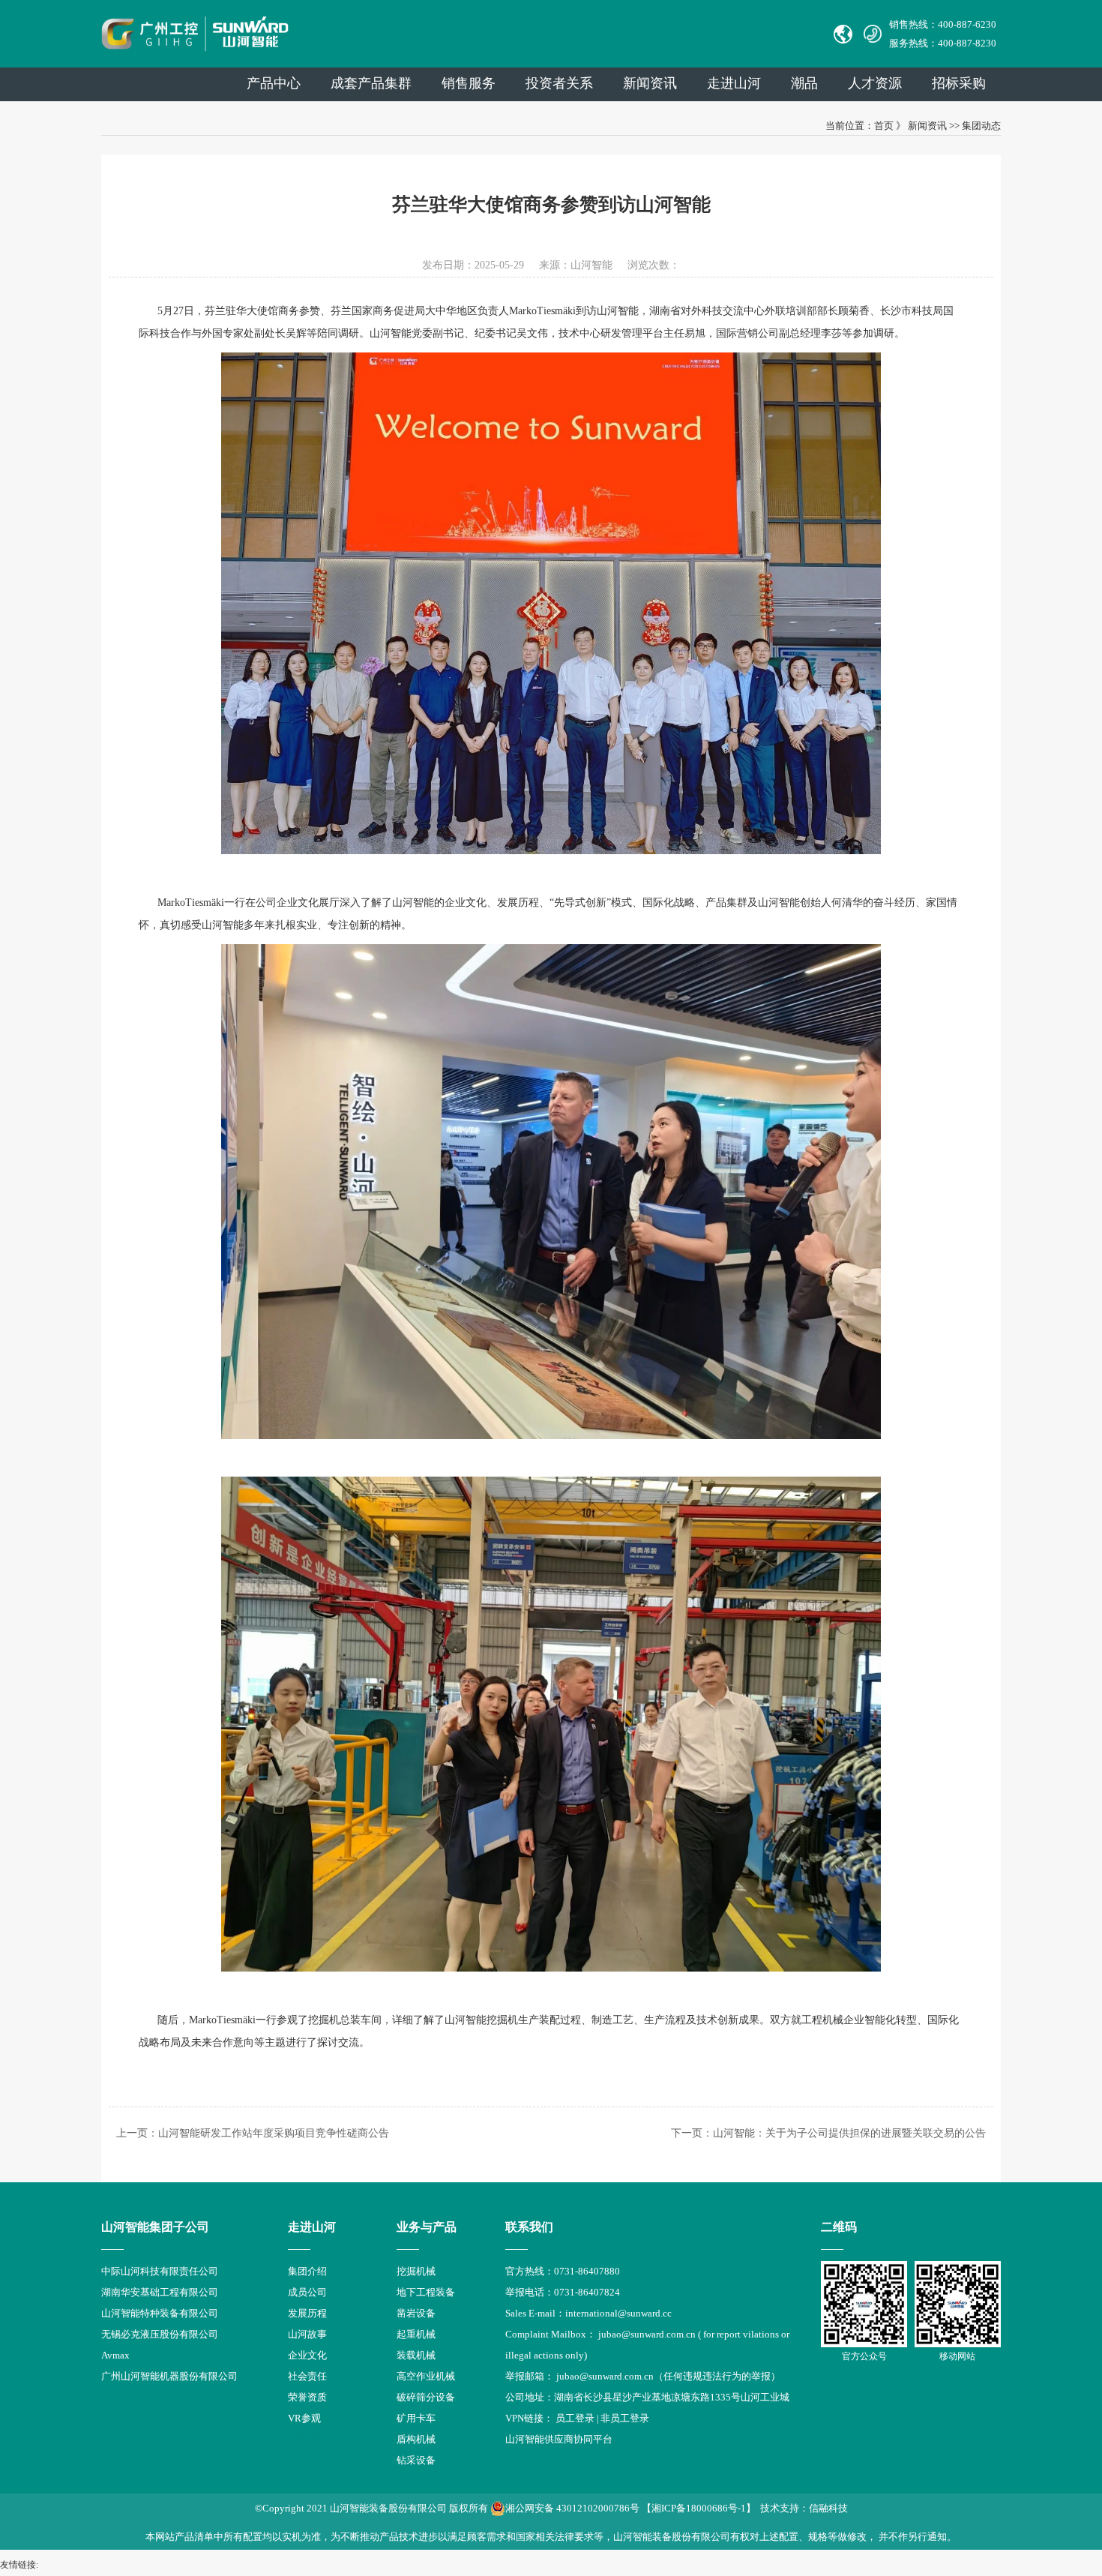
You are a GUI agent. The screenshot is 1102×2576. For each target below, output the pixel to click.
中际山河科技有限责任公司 (160, 2271)
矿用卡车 (416, 2418)
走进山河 (734, 83)
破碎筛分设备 (426, 2397)
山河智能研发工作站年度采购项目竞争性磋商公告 (274, 2133)
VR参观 (304, 2418)
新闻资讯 (650, 83)
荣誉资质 (307, 2397)
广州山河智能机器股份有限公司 (169, 2376)
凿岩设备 (416, 2313)
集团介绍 (307, 2271)
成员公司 (307, 2292)
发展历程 (307, 2313)
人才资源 (875, 83)
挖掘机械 (416, 2271)
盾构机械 (416, 2439)
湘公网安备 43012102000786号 (572, 2508)
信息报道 (307, 2439)
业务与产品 (427, 2227)
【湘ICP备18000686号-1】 (699, 2508)
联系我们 (529, 2227)
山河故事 (307, 2334)
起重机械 (416, 2334)
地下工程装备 (426, 2292)
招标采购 (959, 83)
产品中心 (274, 83)
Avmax (115, 2355)
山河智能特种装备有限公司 (160, 2313)
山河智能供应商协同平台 (559, 2439)
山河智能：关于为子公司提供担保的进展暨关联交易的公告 (849, 2133)
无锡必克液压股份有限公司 (160, 2334)
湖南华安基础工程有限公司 (160, 2292)
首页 (884, 126)
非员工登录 (625, 2418)
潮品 (804, 83)
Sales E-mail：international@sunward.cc (588, 2313)
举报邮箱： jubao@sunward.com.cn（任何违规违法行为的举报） (643, 2376)
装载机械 (416, 2355)
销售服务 (469, 83)
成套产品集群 (371, 83)
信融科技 (828, 2508)
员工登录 (575, 2418)
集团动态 (981, 126)
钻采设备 (416, 2460)
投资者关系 (559, 83)
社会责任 (307, 2376)
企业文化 (307, 2355)
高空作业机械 (426, 2376)
